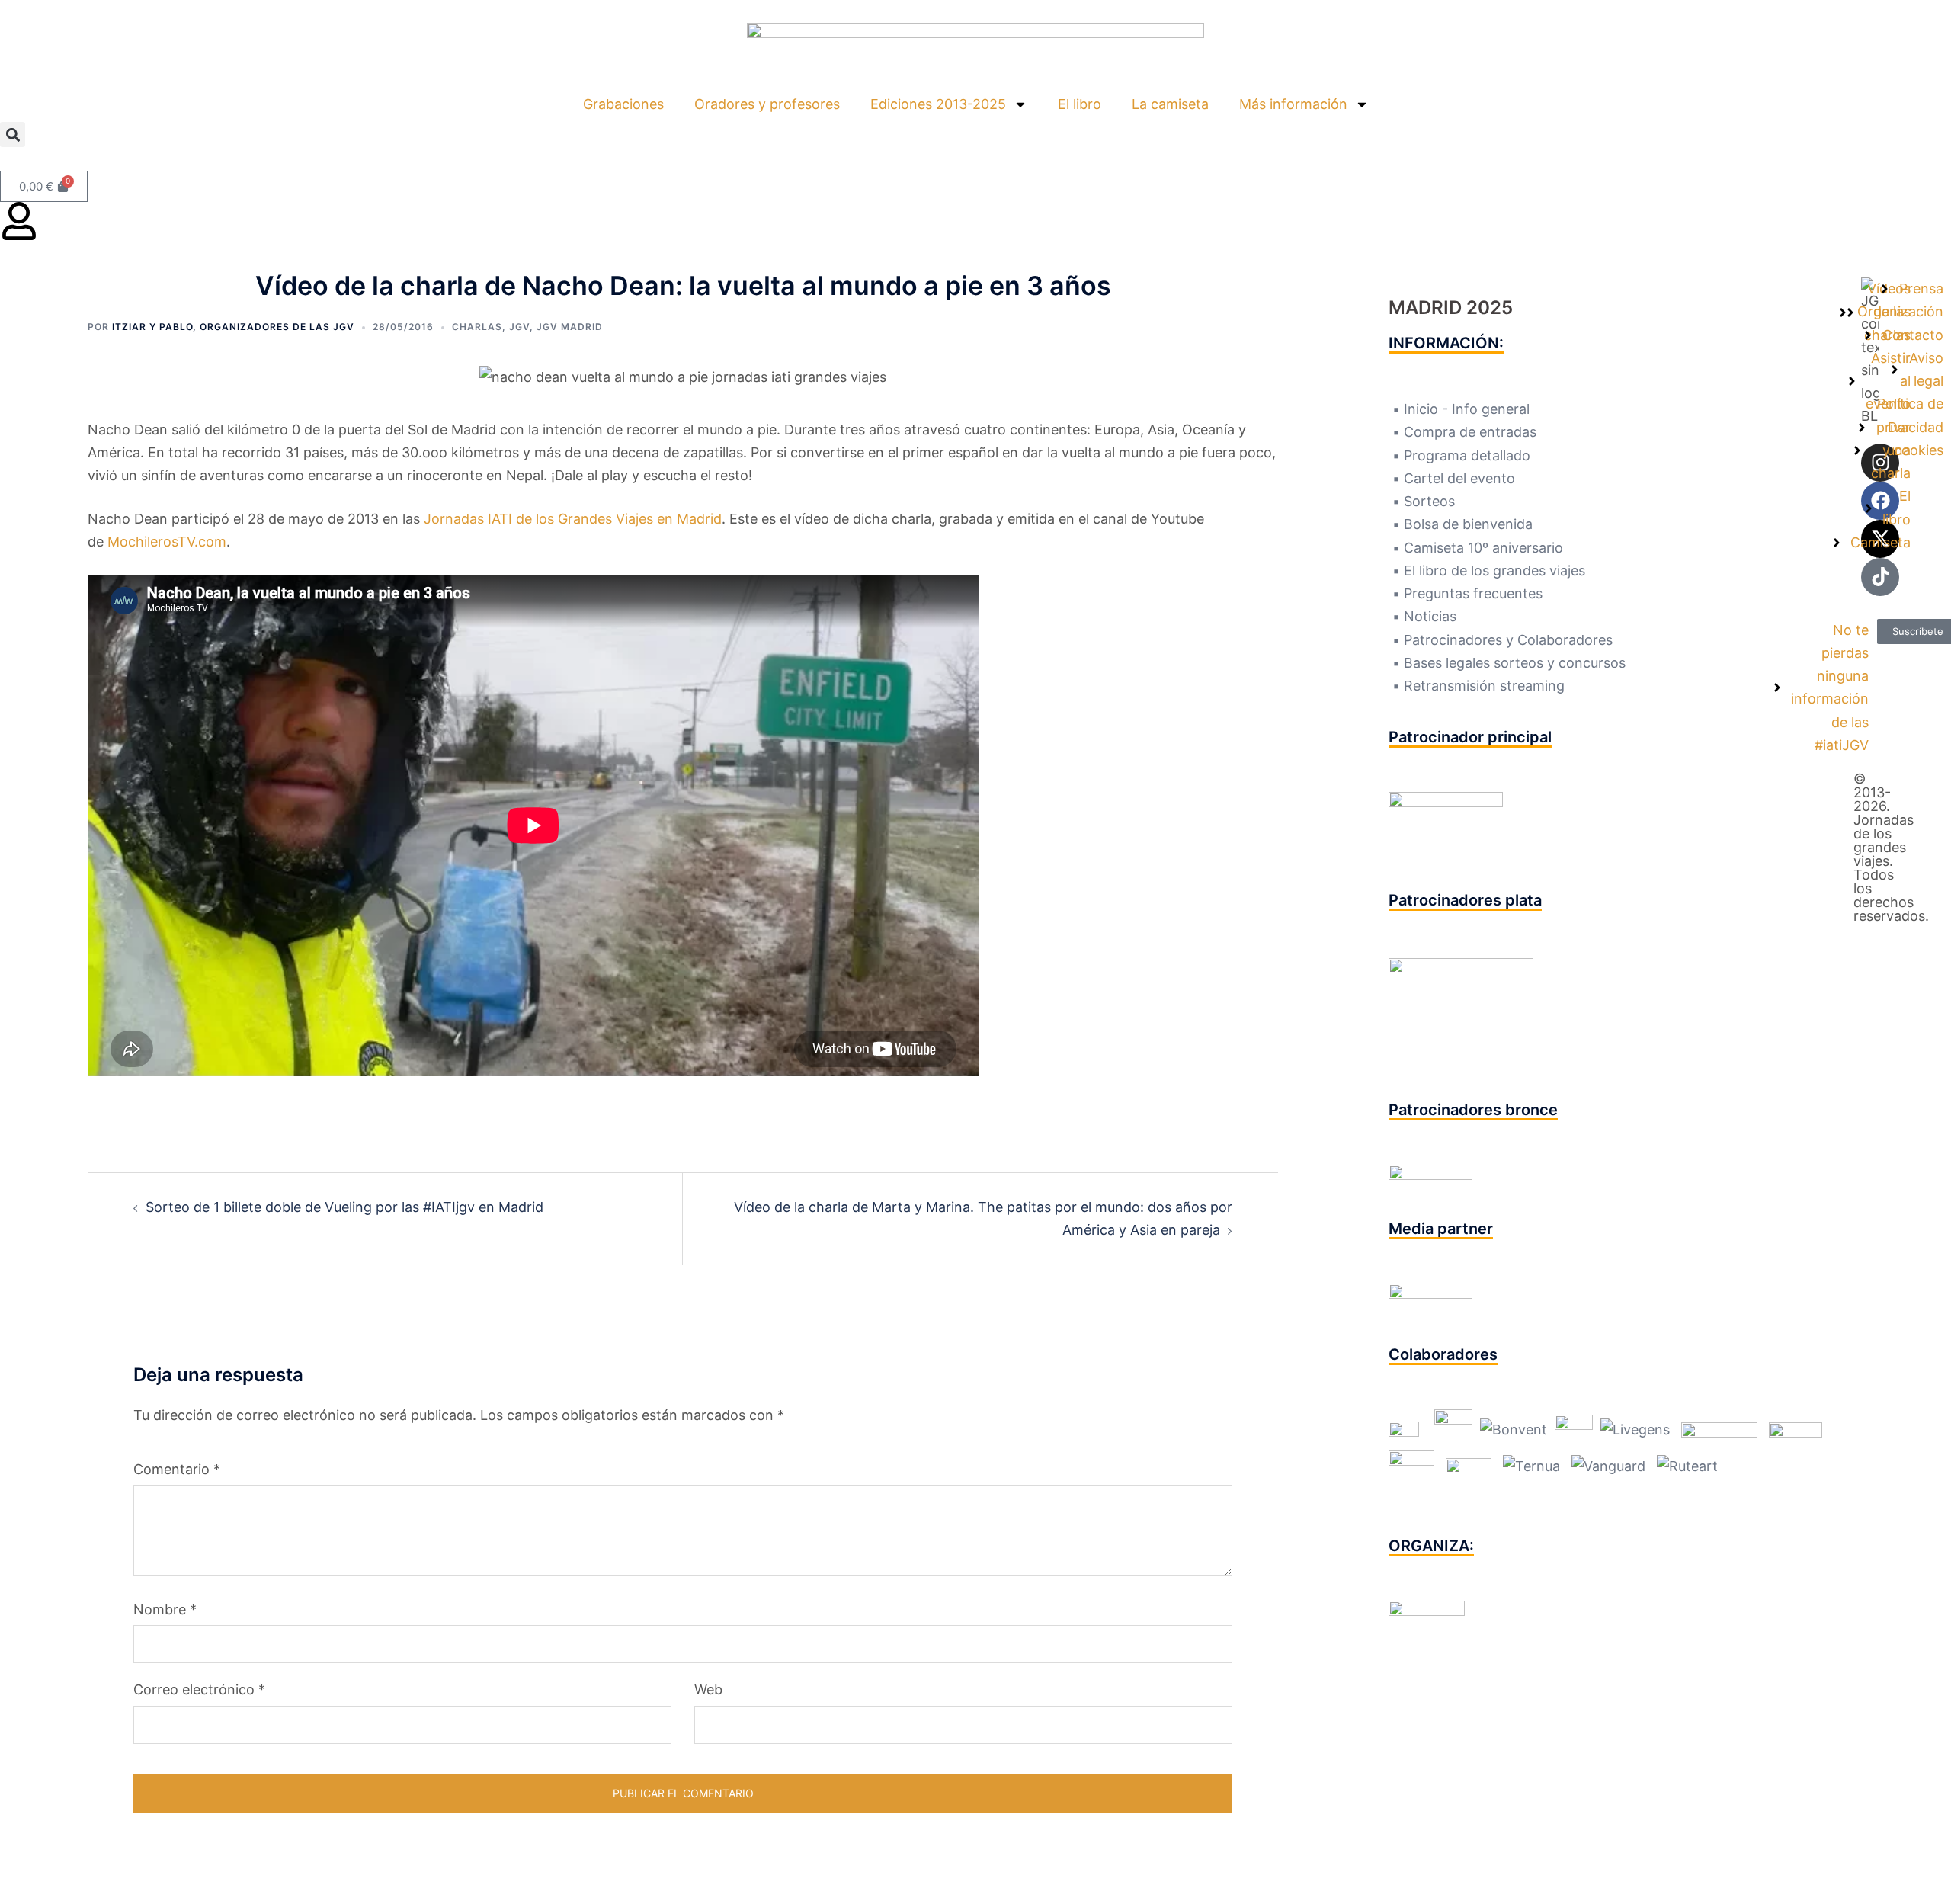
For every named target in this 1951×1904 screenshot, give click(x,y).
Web (708, 1689)
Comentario (177, 1469)
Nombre (165, 1609)
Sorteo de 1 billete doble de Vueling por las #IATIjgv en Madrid (344, 1207)
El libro (1080, 104)
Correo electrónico (199, 1689)
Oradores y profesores (767, 104)
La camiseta (1170, 104)
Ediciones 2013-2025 (938, 104)
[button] (13, 135)
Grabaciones (623, 104)
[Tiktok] (1880, 577)
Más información (1293, 104)
